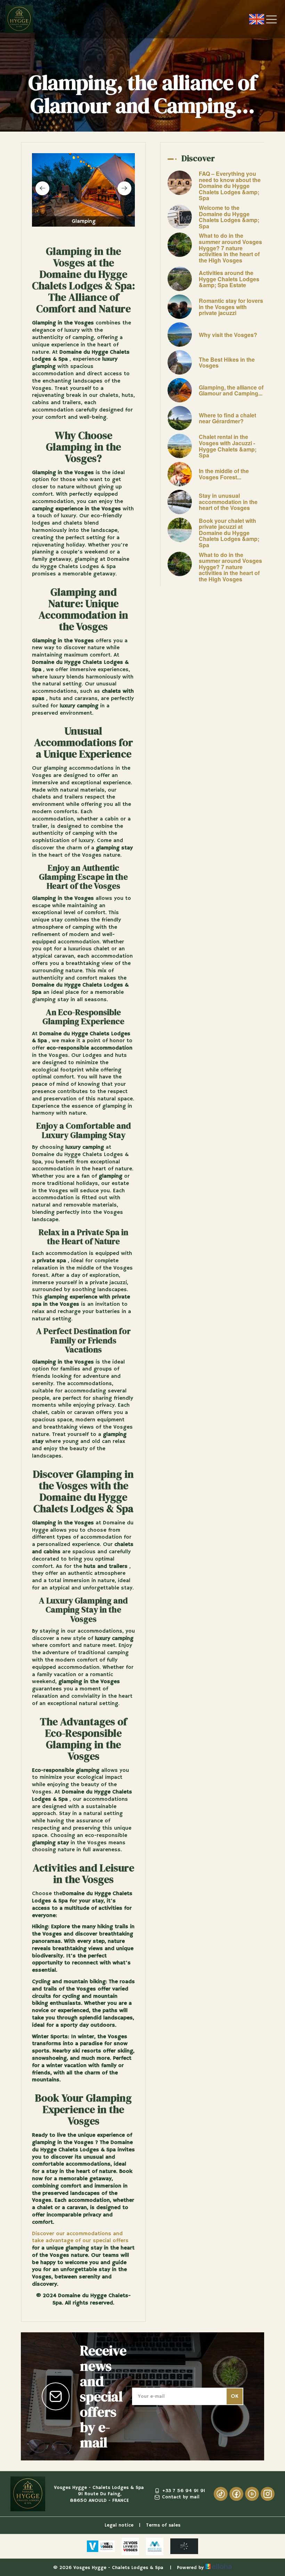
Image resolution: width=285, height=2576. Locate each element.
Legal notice (119, 2525)
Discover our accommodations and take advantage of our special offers (80, 2237)
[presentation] (42, 188)
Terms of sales (163, 2525)
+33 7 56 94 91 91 (184, 2491)
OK (235, 2396)
